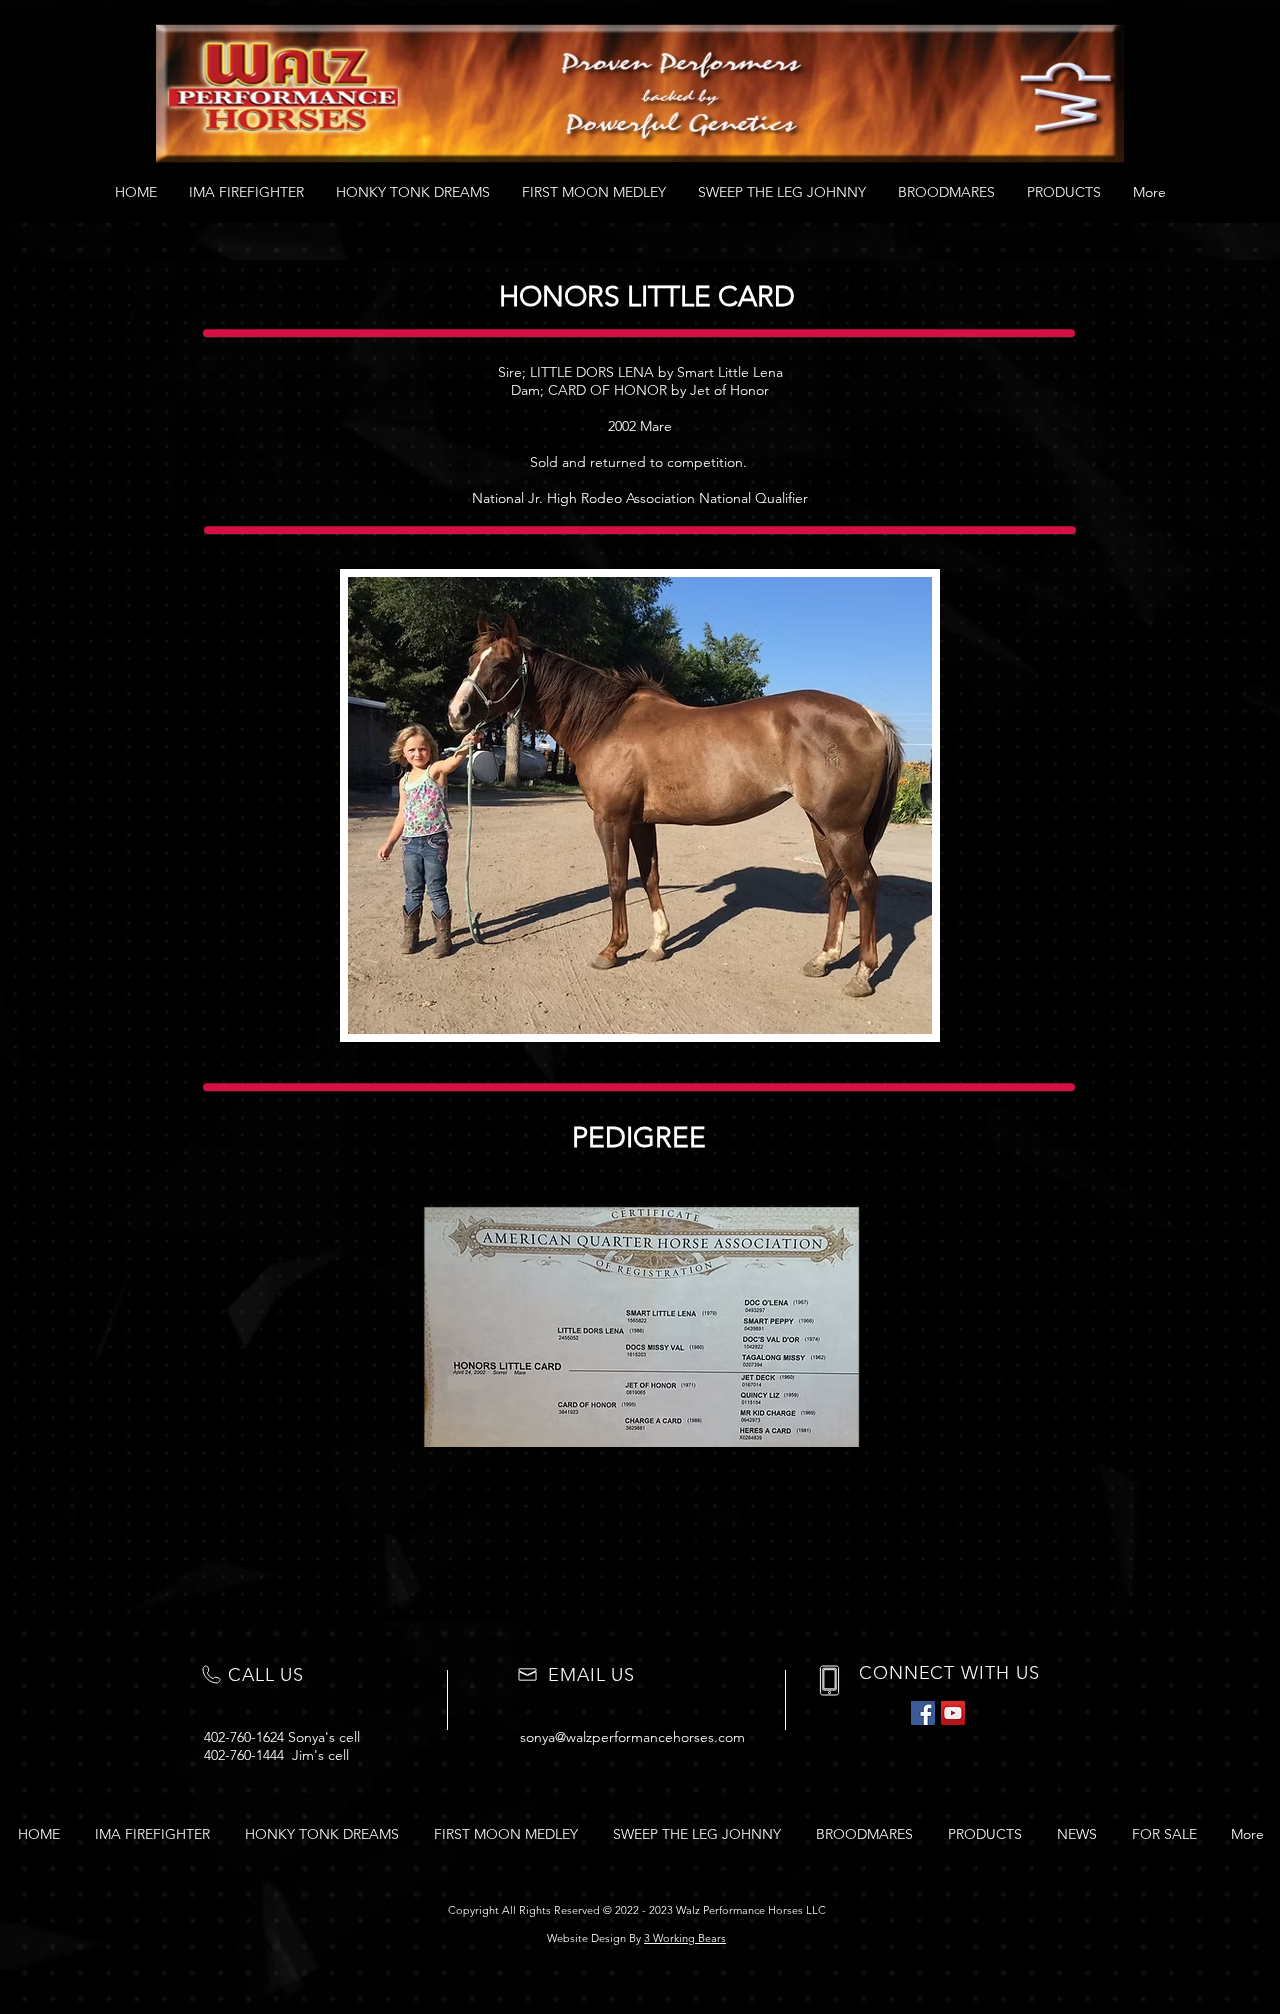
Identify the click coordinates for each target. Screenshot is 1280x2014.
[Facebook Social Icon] (923, 1713)
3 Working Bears (685, 1938)
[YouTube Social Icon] (953, 1713)
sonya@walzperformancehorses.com (632, 1737)
